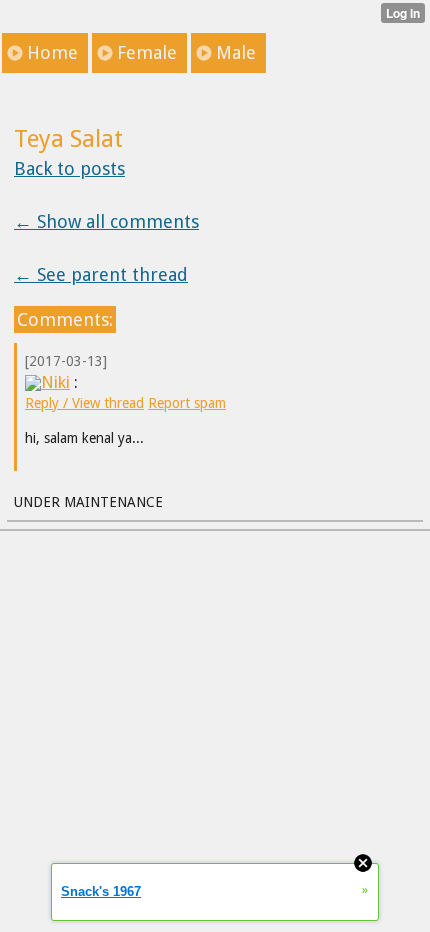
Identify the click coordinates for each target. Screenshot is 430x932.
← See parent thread (101, 274)
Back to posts (69, 168)
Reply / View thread (84, 403)
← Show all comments (106, 221)
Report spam (187, 403)
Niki (55, 382)
